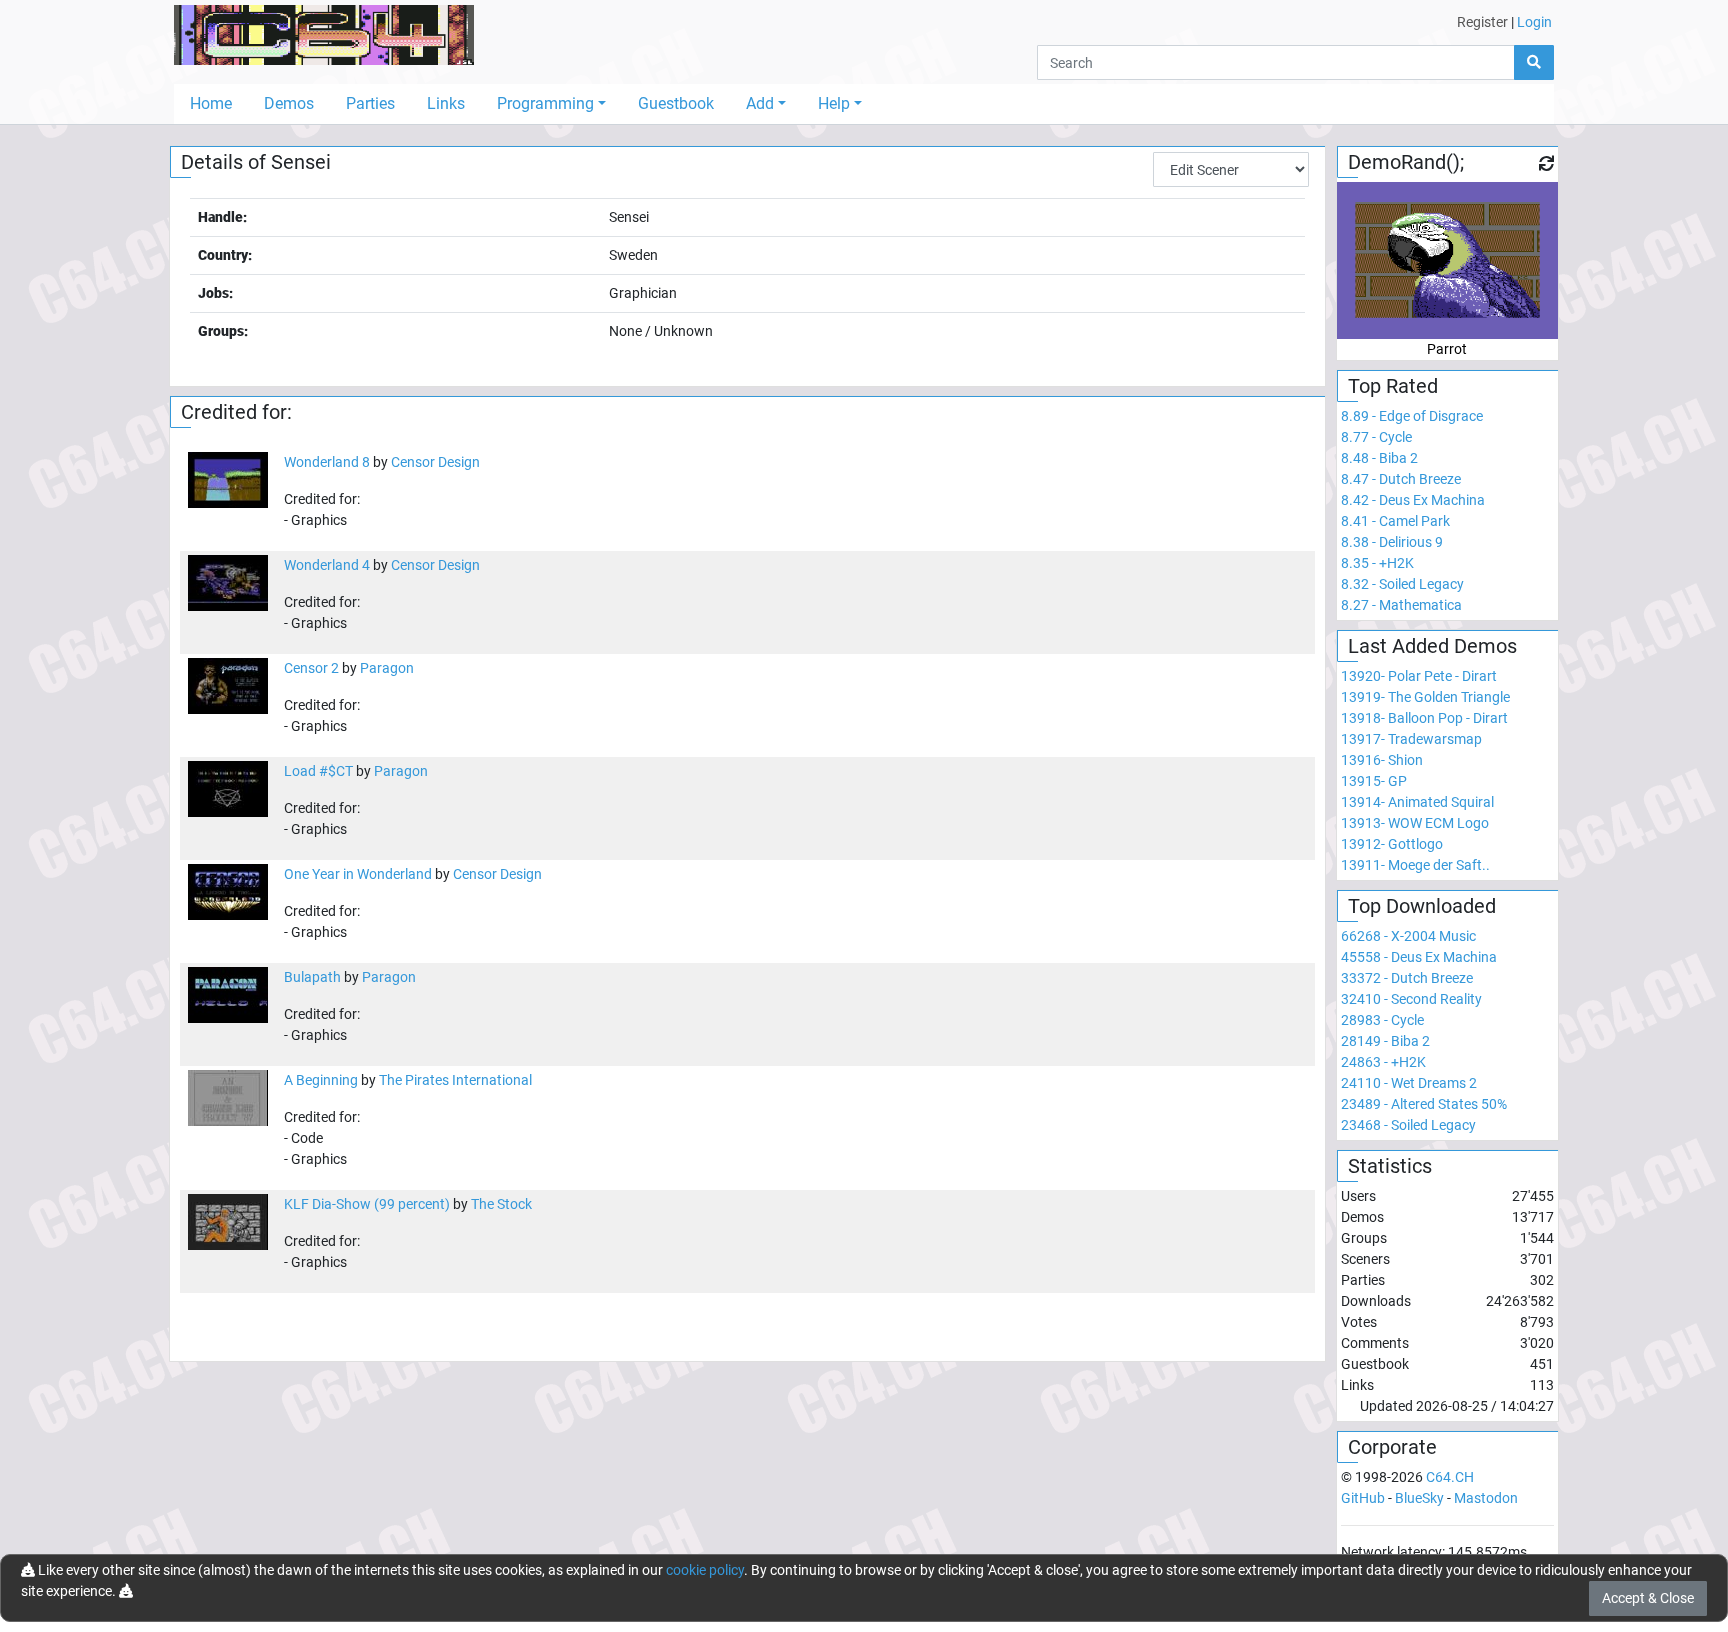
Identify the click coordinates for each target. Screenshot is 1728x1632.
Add (760, 103)
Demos (289, 103)
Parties (370, 103)
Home (211, 103)
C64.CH (1450, 1477)
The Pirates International (455, 1080)
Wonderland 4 (327, 565)
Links (446, 103)
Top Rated (1393, 386)
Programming (545, 103)
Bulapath (312, 977)
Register (1482, 22)
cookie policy (705, 1570)
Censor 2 (311, 668)
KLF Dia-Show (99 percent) (367, 1204)
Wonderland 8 (327, 462)
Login (1534, 22)
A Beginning (321, 1080)
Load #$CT (318, 771)
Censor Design (435, 462)
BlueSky (1419, 1498)
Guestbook (676, 103)
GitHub (1363, 1498)
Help (834, 103)
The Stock (501, 1204)
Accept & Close (1648, 1598)
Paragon (387, 668)
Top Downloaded (1422, 906)
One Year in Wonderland (358, 874)
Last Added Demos (1432, 646)
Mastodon (1486, 1498)
